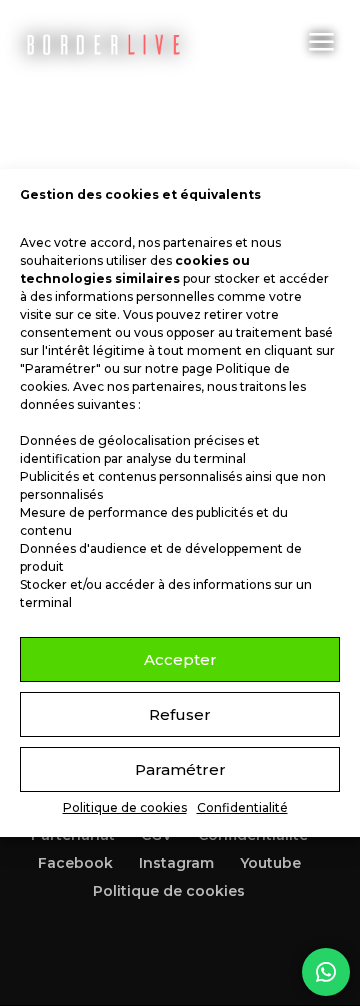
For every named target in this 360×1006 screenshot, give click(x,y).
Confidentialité (242, 807)
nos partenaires (185, 242)
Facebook (75, 863)
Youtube (270, 863)
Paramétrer (180, 769)
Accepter (180, 659)
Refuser (180, 714)
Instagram (176, 863)
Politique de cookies (125, 807)
